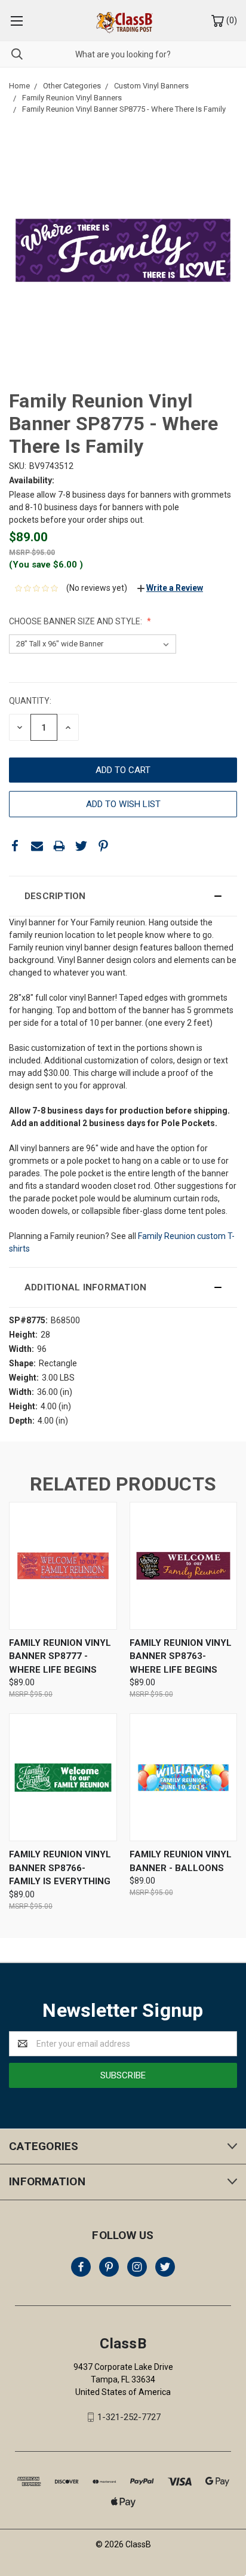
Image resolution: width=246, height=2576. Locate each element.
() (231, 20)
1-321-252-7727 (129, 2417)
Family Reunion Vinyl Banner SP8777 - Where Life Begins (60, 1656)
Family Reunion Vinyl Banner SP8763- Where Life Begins (181, 1656)
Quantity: (30, 701)
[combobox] (123, 54)
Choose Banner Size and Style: (76, 621)
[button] (123, 896)
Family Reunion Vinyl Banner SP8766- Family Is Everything (60, 1868)
